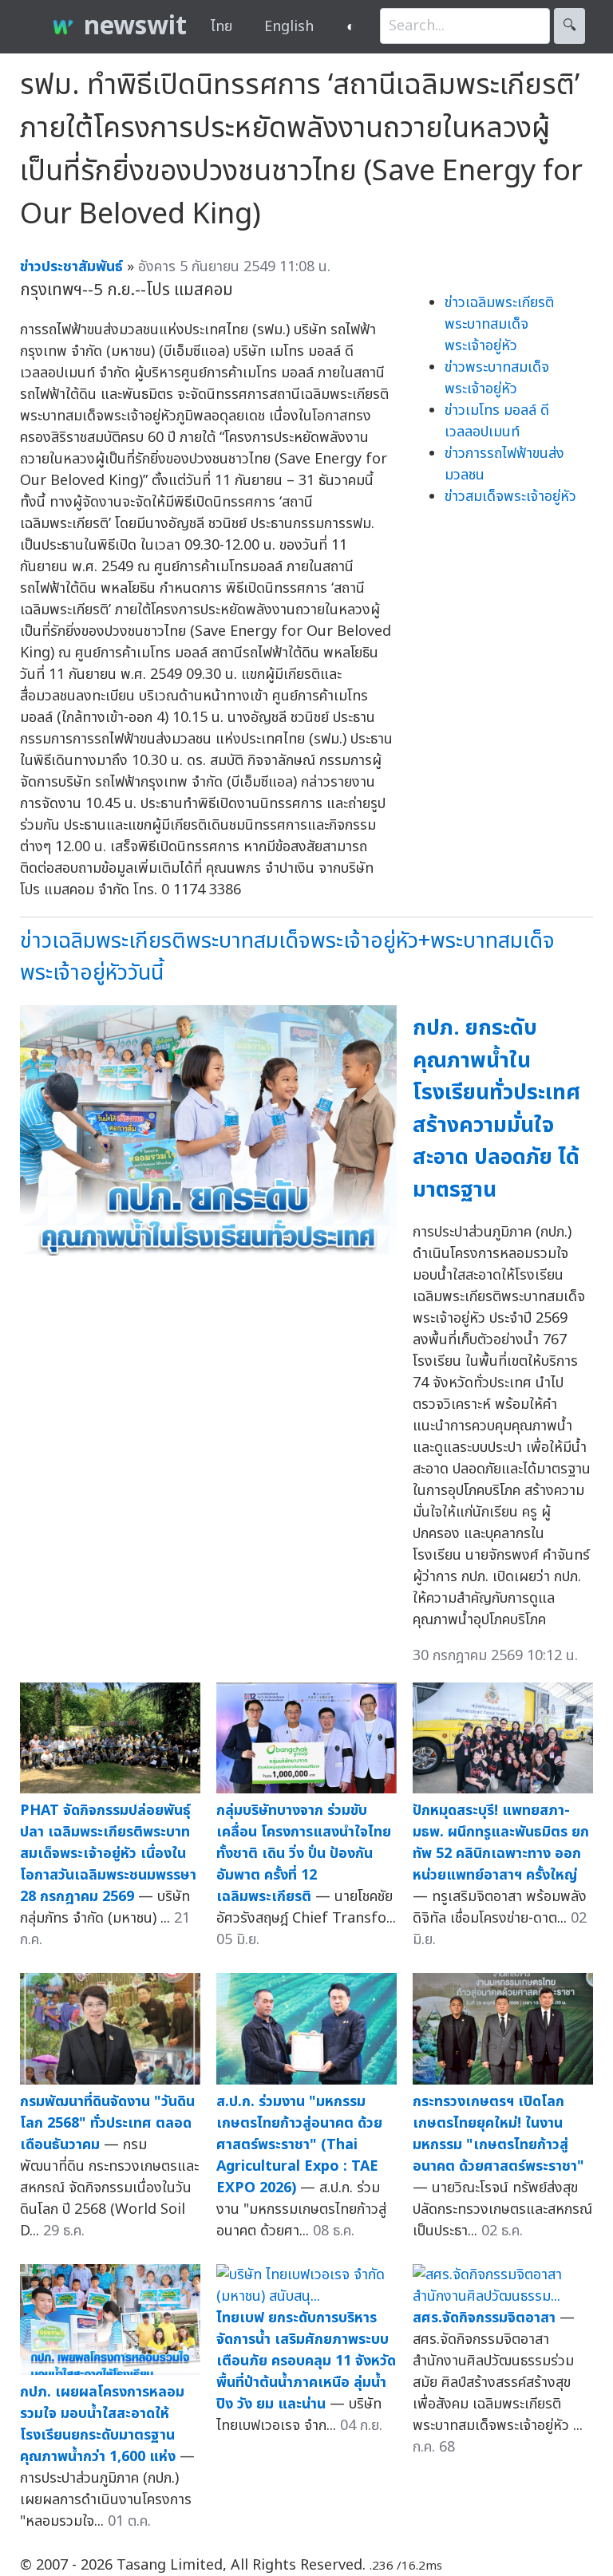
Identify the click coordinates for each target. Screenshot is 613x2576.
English (289, 27)
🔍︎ (569, 26)
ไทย (221, 27)
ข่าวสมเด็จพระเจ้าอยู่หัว (510, 497)
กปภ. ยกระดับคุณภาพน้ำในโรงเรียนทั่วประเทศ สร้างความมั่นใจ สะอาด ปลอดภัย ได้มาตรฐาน (496, 1109)
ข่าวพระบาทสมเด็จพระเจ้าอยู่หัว (497, 378)
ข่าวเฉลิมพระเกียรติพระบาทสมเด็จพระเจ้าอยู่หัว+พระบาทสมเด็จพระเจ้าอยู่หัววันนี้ (287, 957)
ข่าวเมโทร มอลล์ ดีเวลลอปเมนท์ (497, 421)
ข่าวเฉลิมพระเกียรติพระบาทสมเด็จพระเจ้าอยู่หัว (499, 324)
